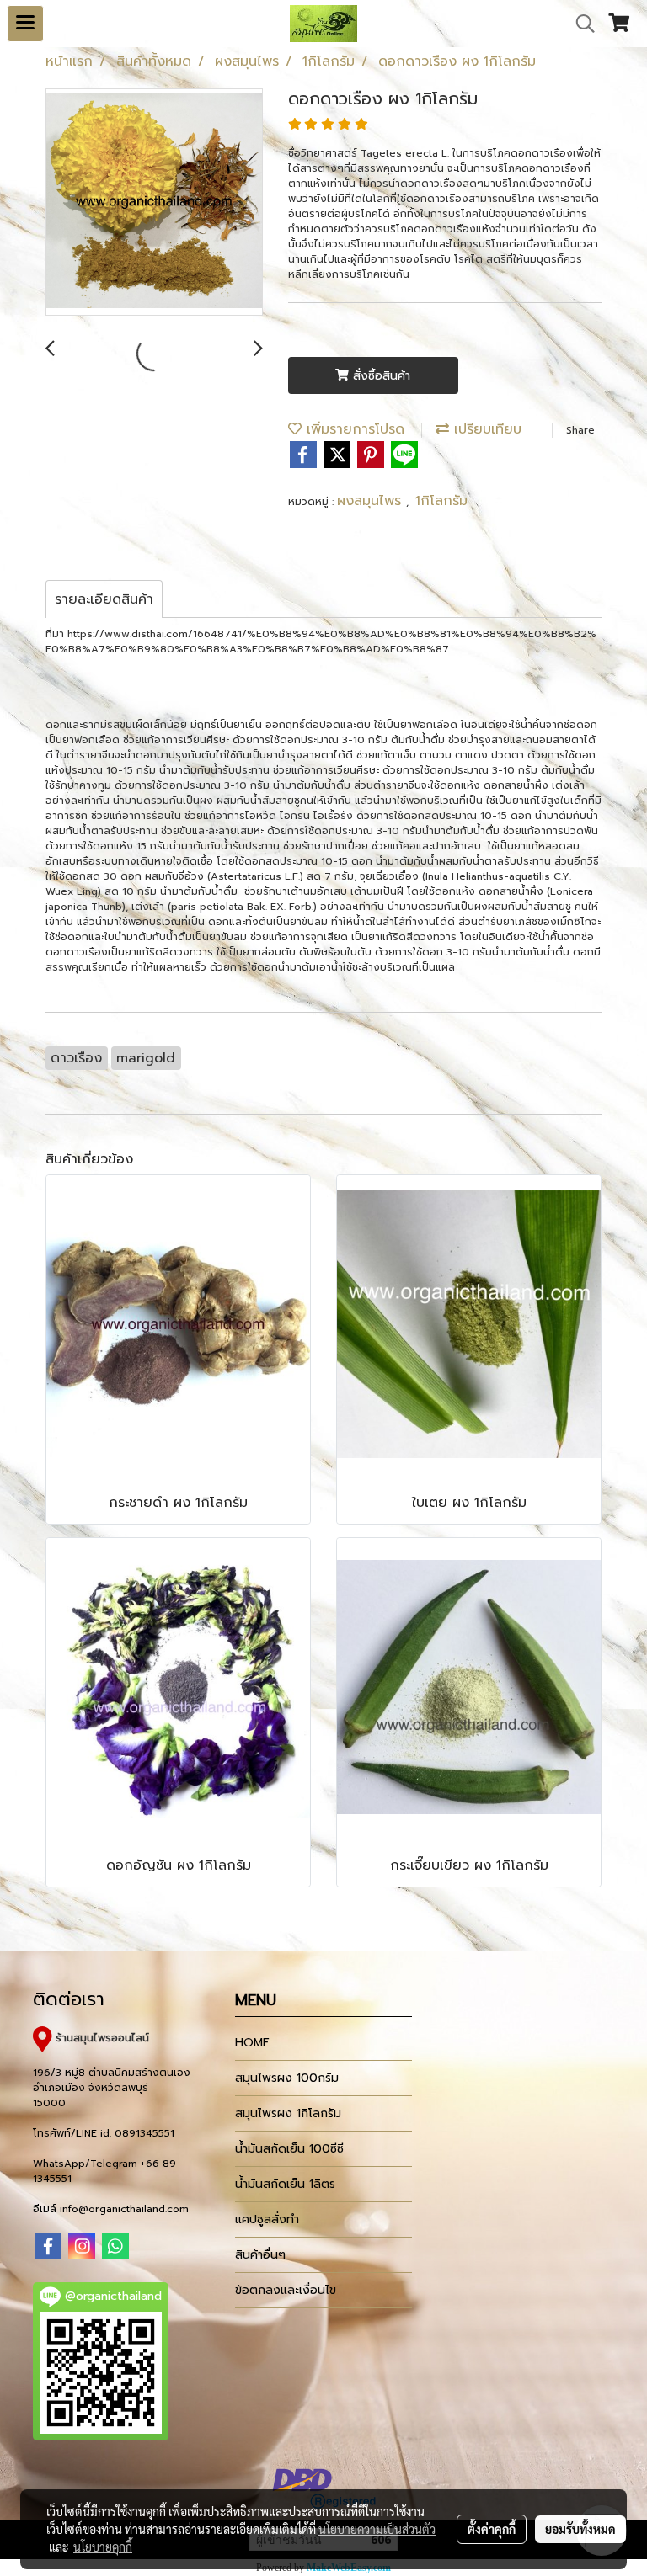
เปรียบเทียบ (485, 429)
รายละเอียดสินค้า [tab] (104, 599)
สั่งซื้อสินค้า (380, 376)
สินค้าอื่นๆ (260, 2255)
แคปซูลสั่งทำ (267, 2219)
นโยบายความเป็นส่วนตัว (377, 2529)
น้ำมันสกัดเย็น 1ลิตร (285, 2184)
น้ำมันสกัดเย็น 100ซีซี (289, 2149)
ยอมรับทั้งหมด (580, 2529)
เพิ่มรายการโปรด (353, 429)
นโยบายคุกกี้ (103, 2547)
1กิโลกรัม (441, 501)
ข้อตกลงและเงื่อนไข (286, 2290)
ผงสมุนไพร (372, 501)
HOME (252, 2043)
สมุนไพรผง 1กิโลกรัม (288, 2113)
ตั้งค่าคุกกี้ (492, 2529)
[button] (580, 24)
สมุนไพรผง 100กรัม (287, 2078)
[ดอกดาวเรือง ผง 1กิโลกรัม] (154, 203)
